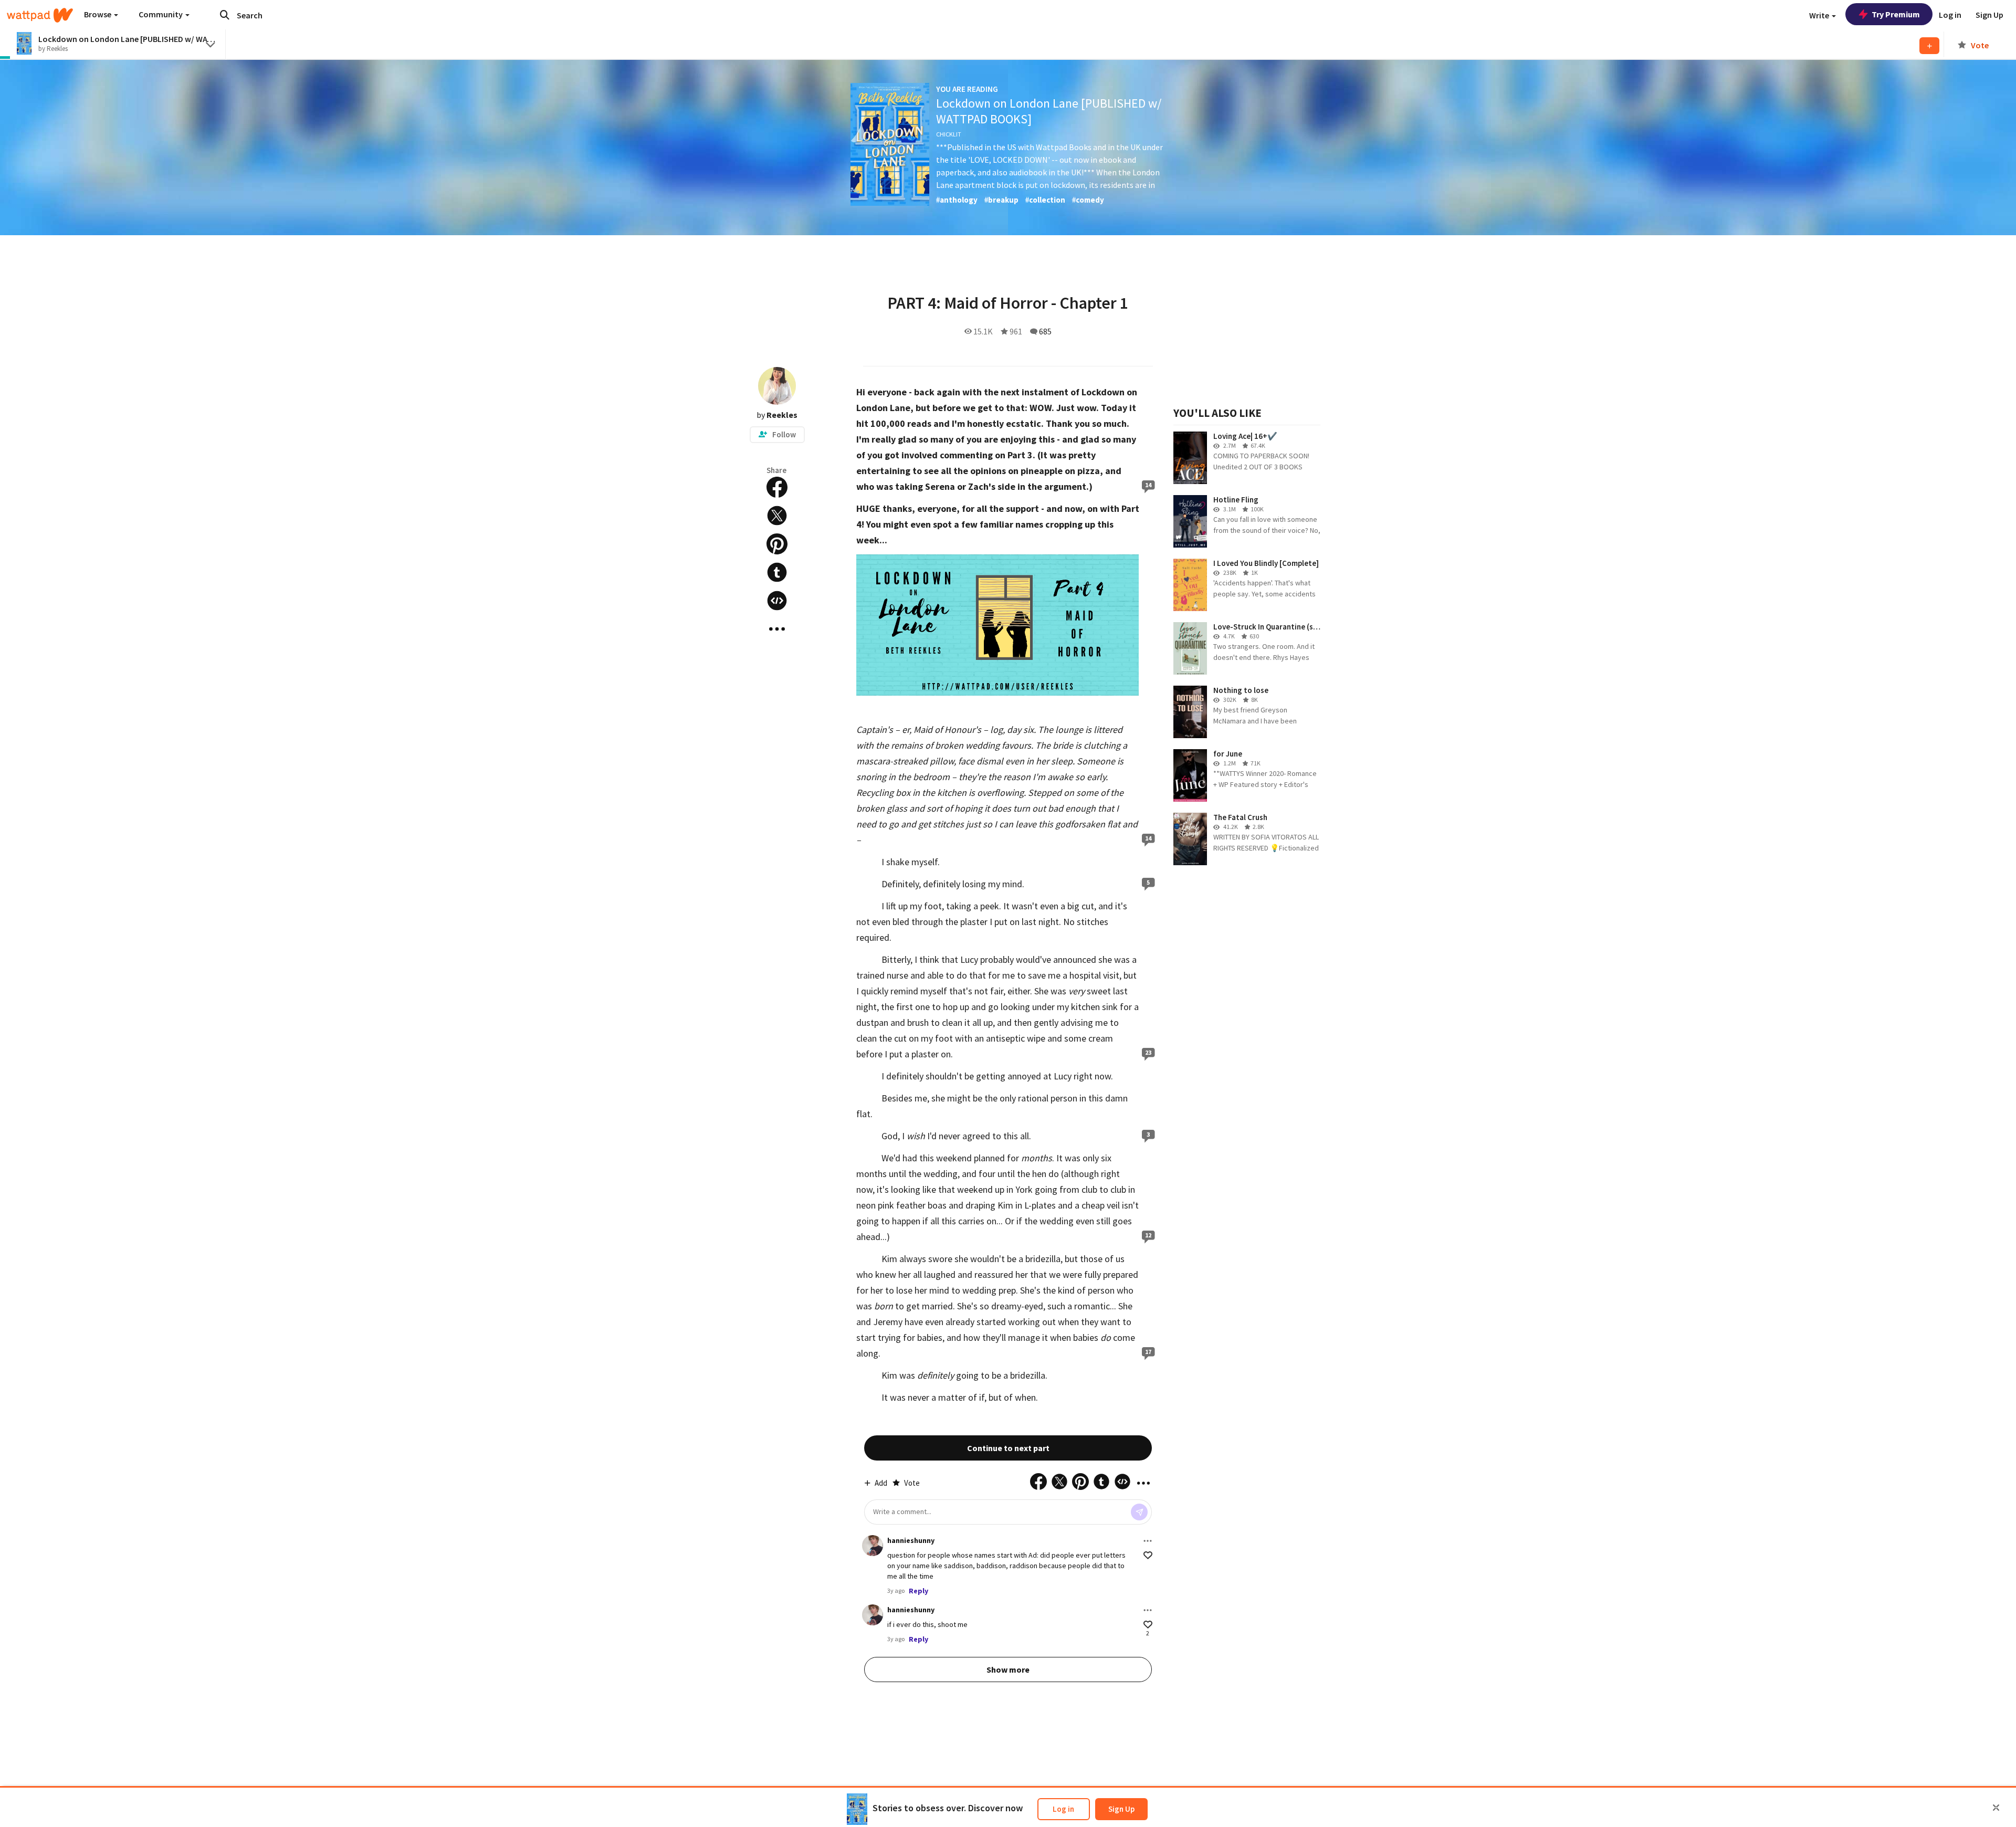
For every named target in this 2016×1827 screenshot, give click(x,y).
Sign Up (1121, 1809)
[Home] (40, 15)
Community (161, 14)
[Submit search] (225, 15)
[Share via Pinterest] (777, 544)
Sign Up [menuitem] (1989, 15)
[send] (1139, 1512)
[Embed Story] (777, 601)
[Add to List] (1929, 46)
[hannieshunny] (873, 1546)
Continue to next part (1008, 1448)
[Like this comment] (1148, 1555)
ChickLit (949, 134)
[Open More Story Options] (777, 629)
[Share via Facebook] (777, 487)
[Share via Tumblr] (777, 572)
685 (1045, 331)
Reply (918, 1591)
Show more (1008, 1669)
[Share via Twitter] (777, 516)
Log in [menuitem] (1950, 15)
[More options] (1148, 1541)
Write (1820, 15)
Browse (98, 14)
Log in (1063, 1809)
